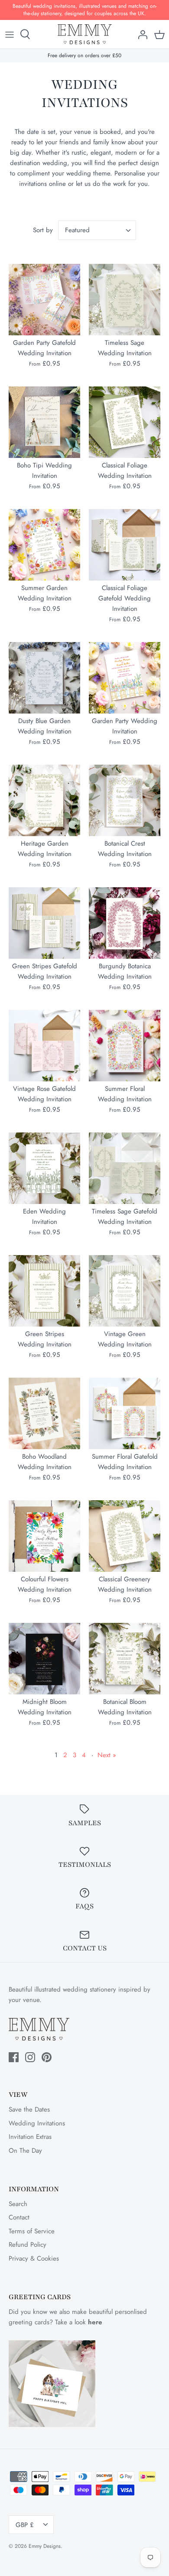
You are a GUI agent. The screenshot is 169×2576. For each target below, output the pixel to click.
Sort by (43, 230)
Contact (19, 2217)
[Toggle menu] (10, 34)
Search (18, 2204)
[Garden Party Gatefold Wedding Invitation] (44, 300)
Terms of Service (32, 2231)
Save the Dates (29, 2109)
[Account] (140, 34)
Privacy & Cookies (34, 2258)
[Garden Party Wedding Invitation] (125, 678)
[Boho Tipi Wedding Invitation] (44, 422)
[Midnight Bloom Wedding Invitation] (44, 1659)
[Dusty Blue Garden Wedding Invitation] (44, 678)
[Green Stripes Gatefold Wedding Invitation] (44, 923)
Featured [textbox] (77, 230)
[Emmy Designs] (85, 34)
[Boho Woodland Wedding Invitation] (44, 1413)
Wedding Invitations (37, 2123)
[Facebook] (14, 2057)
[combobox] (97, 230)
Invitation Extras (30, 2137)
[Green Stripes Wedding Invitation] (44, 1291)
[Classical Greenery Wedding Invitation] (125, 1536)
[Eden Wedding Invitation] (44, 1168)
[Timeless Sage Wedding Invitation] (125, 300)
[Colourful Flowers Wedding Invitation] (44, 1536)
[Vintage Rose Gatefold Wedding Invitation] (44, 1046)
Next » (107, 1755)
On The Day (25, 2151)
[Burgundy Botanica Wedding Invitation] (125, 923)
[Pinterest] (47, 2057)
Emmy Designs (45, 2546)
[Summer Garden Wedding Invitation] (44, 545)
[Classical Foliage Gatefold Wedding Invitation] (125, 545)
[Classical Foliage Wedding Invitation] (125, 422)
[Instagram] (30, 2057)
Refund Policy (28, 2245)
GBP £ (25, 2525)
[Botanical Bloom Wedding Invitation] (125, 1659)
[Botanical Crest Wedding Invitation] (125, 800)
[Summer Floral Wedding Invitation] (125, 1046)
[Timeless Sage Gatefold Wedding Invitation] (125, 1168)
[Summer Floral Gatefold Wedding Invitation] (125, 1413)
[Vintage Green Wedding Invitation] (125, 1291)
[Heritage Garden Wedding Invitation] (44, 800)
